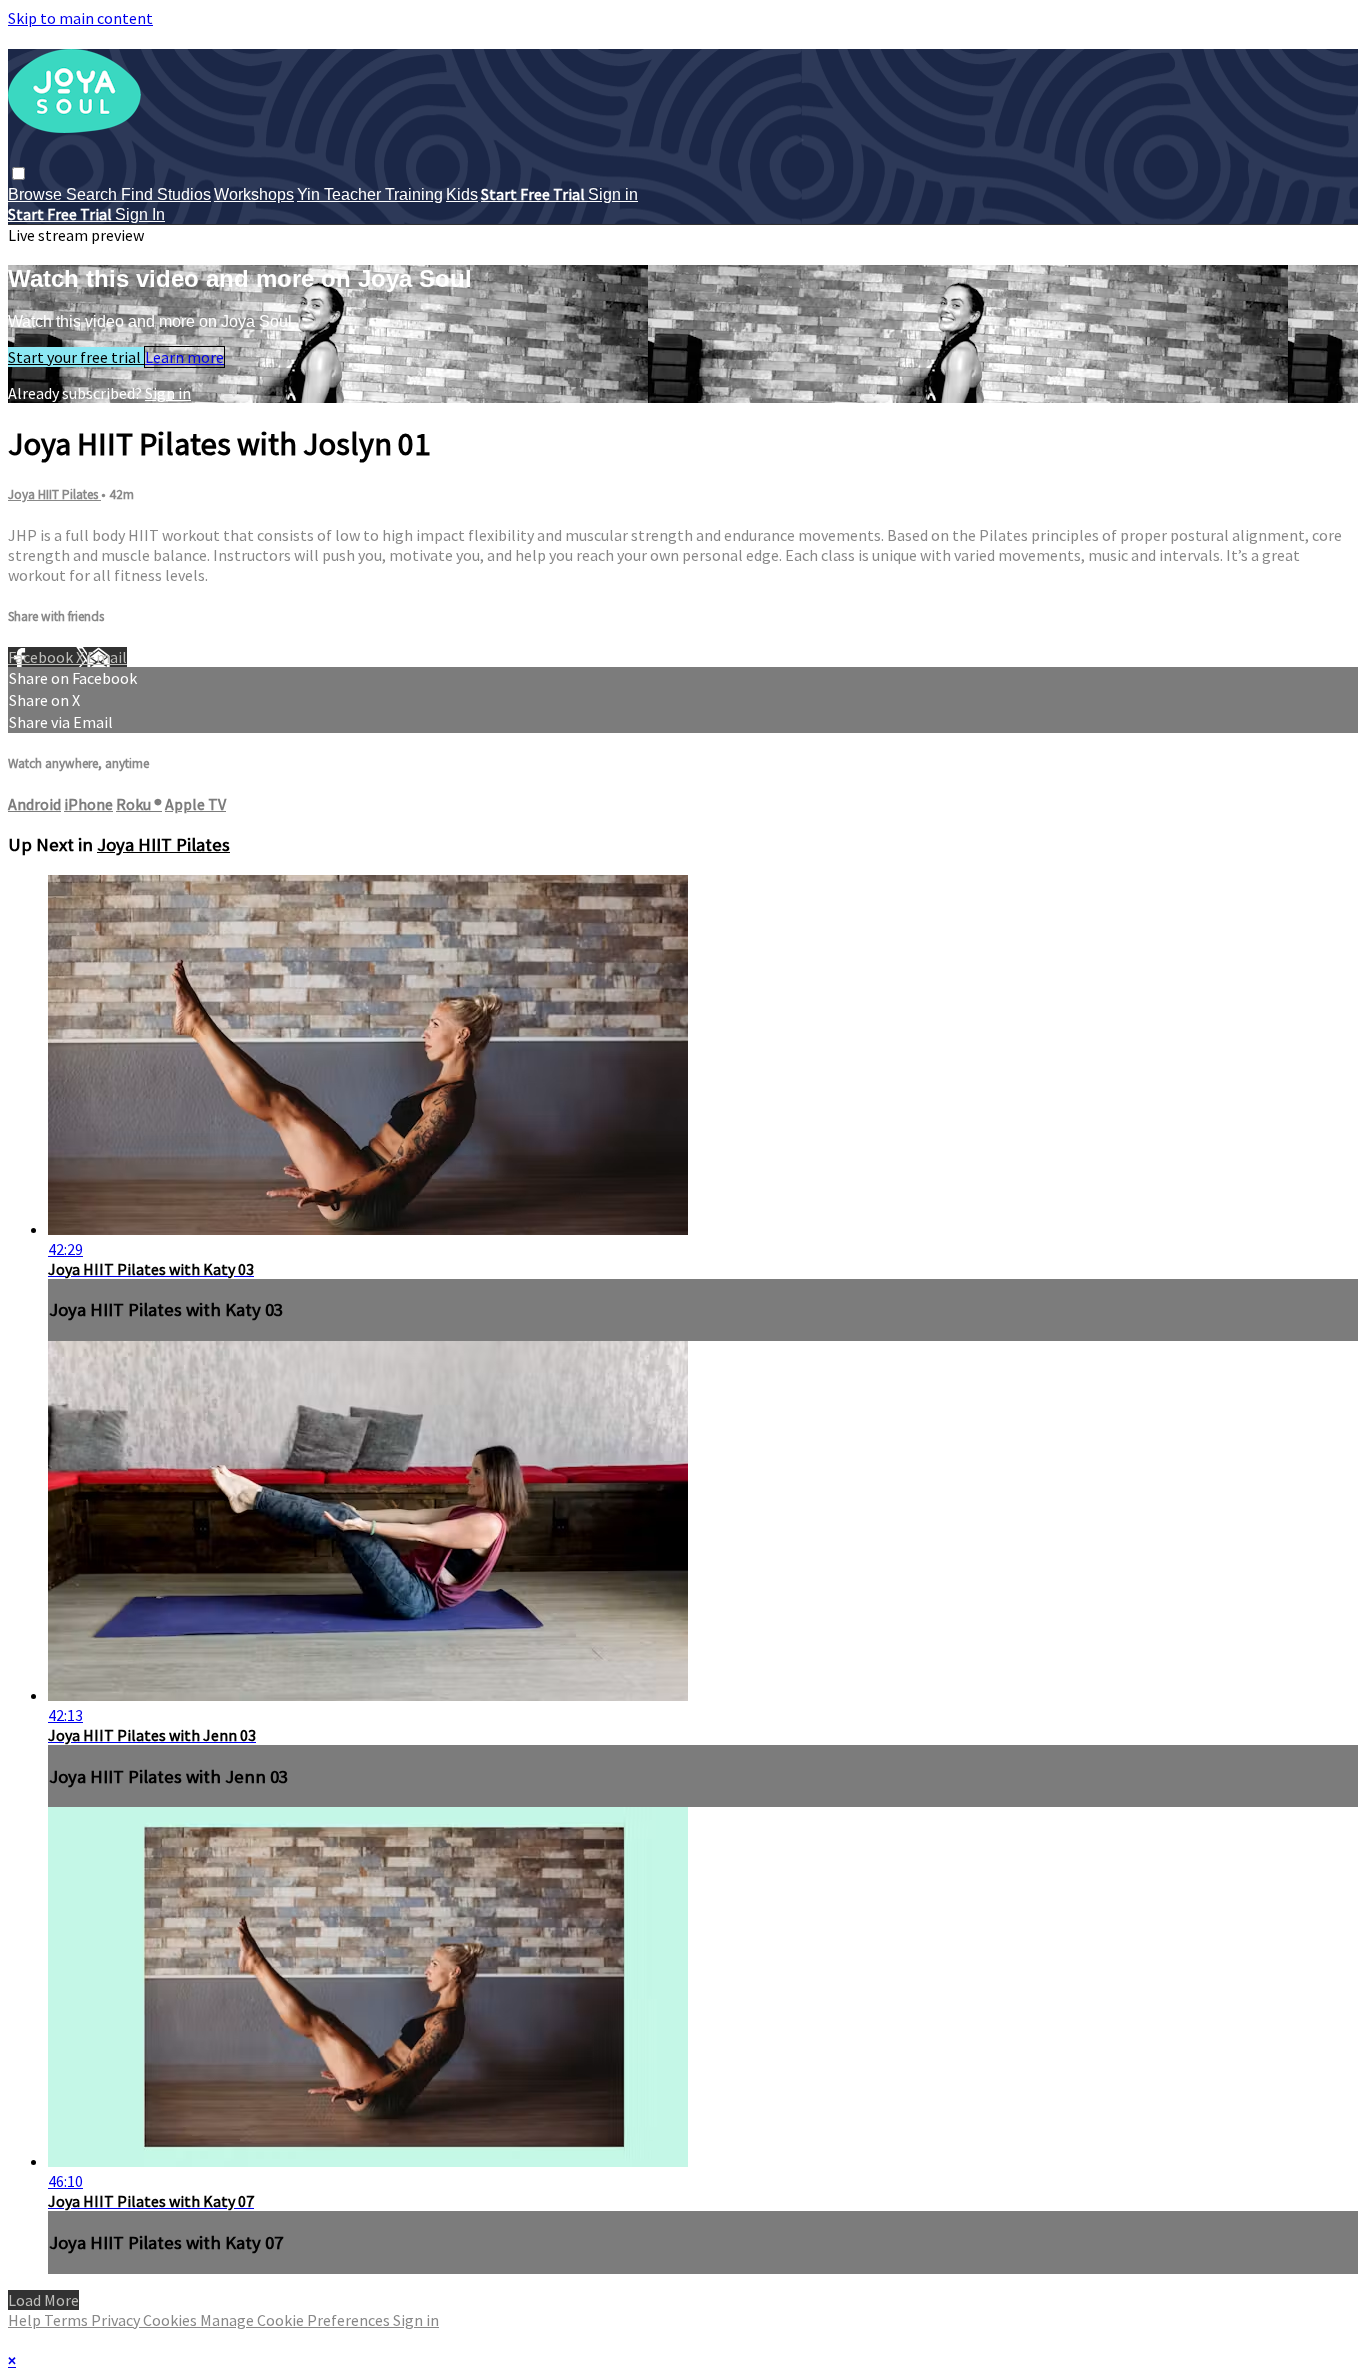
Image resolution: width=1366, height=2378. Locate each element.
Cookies (171, 2320)
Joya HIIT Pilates (54, 494)
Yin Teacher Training (370, 194)
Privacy (117, 2320)
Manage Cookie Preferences (296, 2320)
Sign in (613, 194)
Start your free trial (76, 357)
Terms (67, 2320)
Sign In (140, 214)
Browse (37, 194)
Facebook (42, 657)
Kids (462, 194)
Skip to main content (80, 18)
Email (107, 657)
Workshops (254, 194)
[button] (18, 173)
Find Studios (166, 194)
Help (26, 2320)
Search (93, 194)
